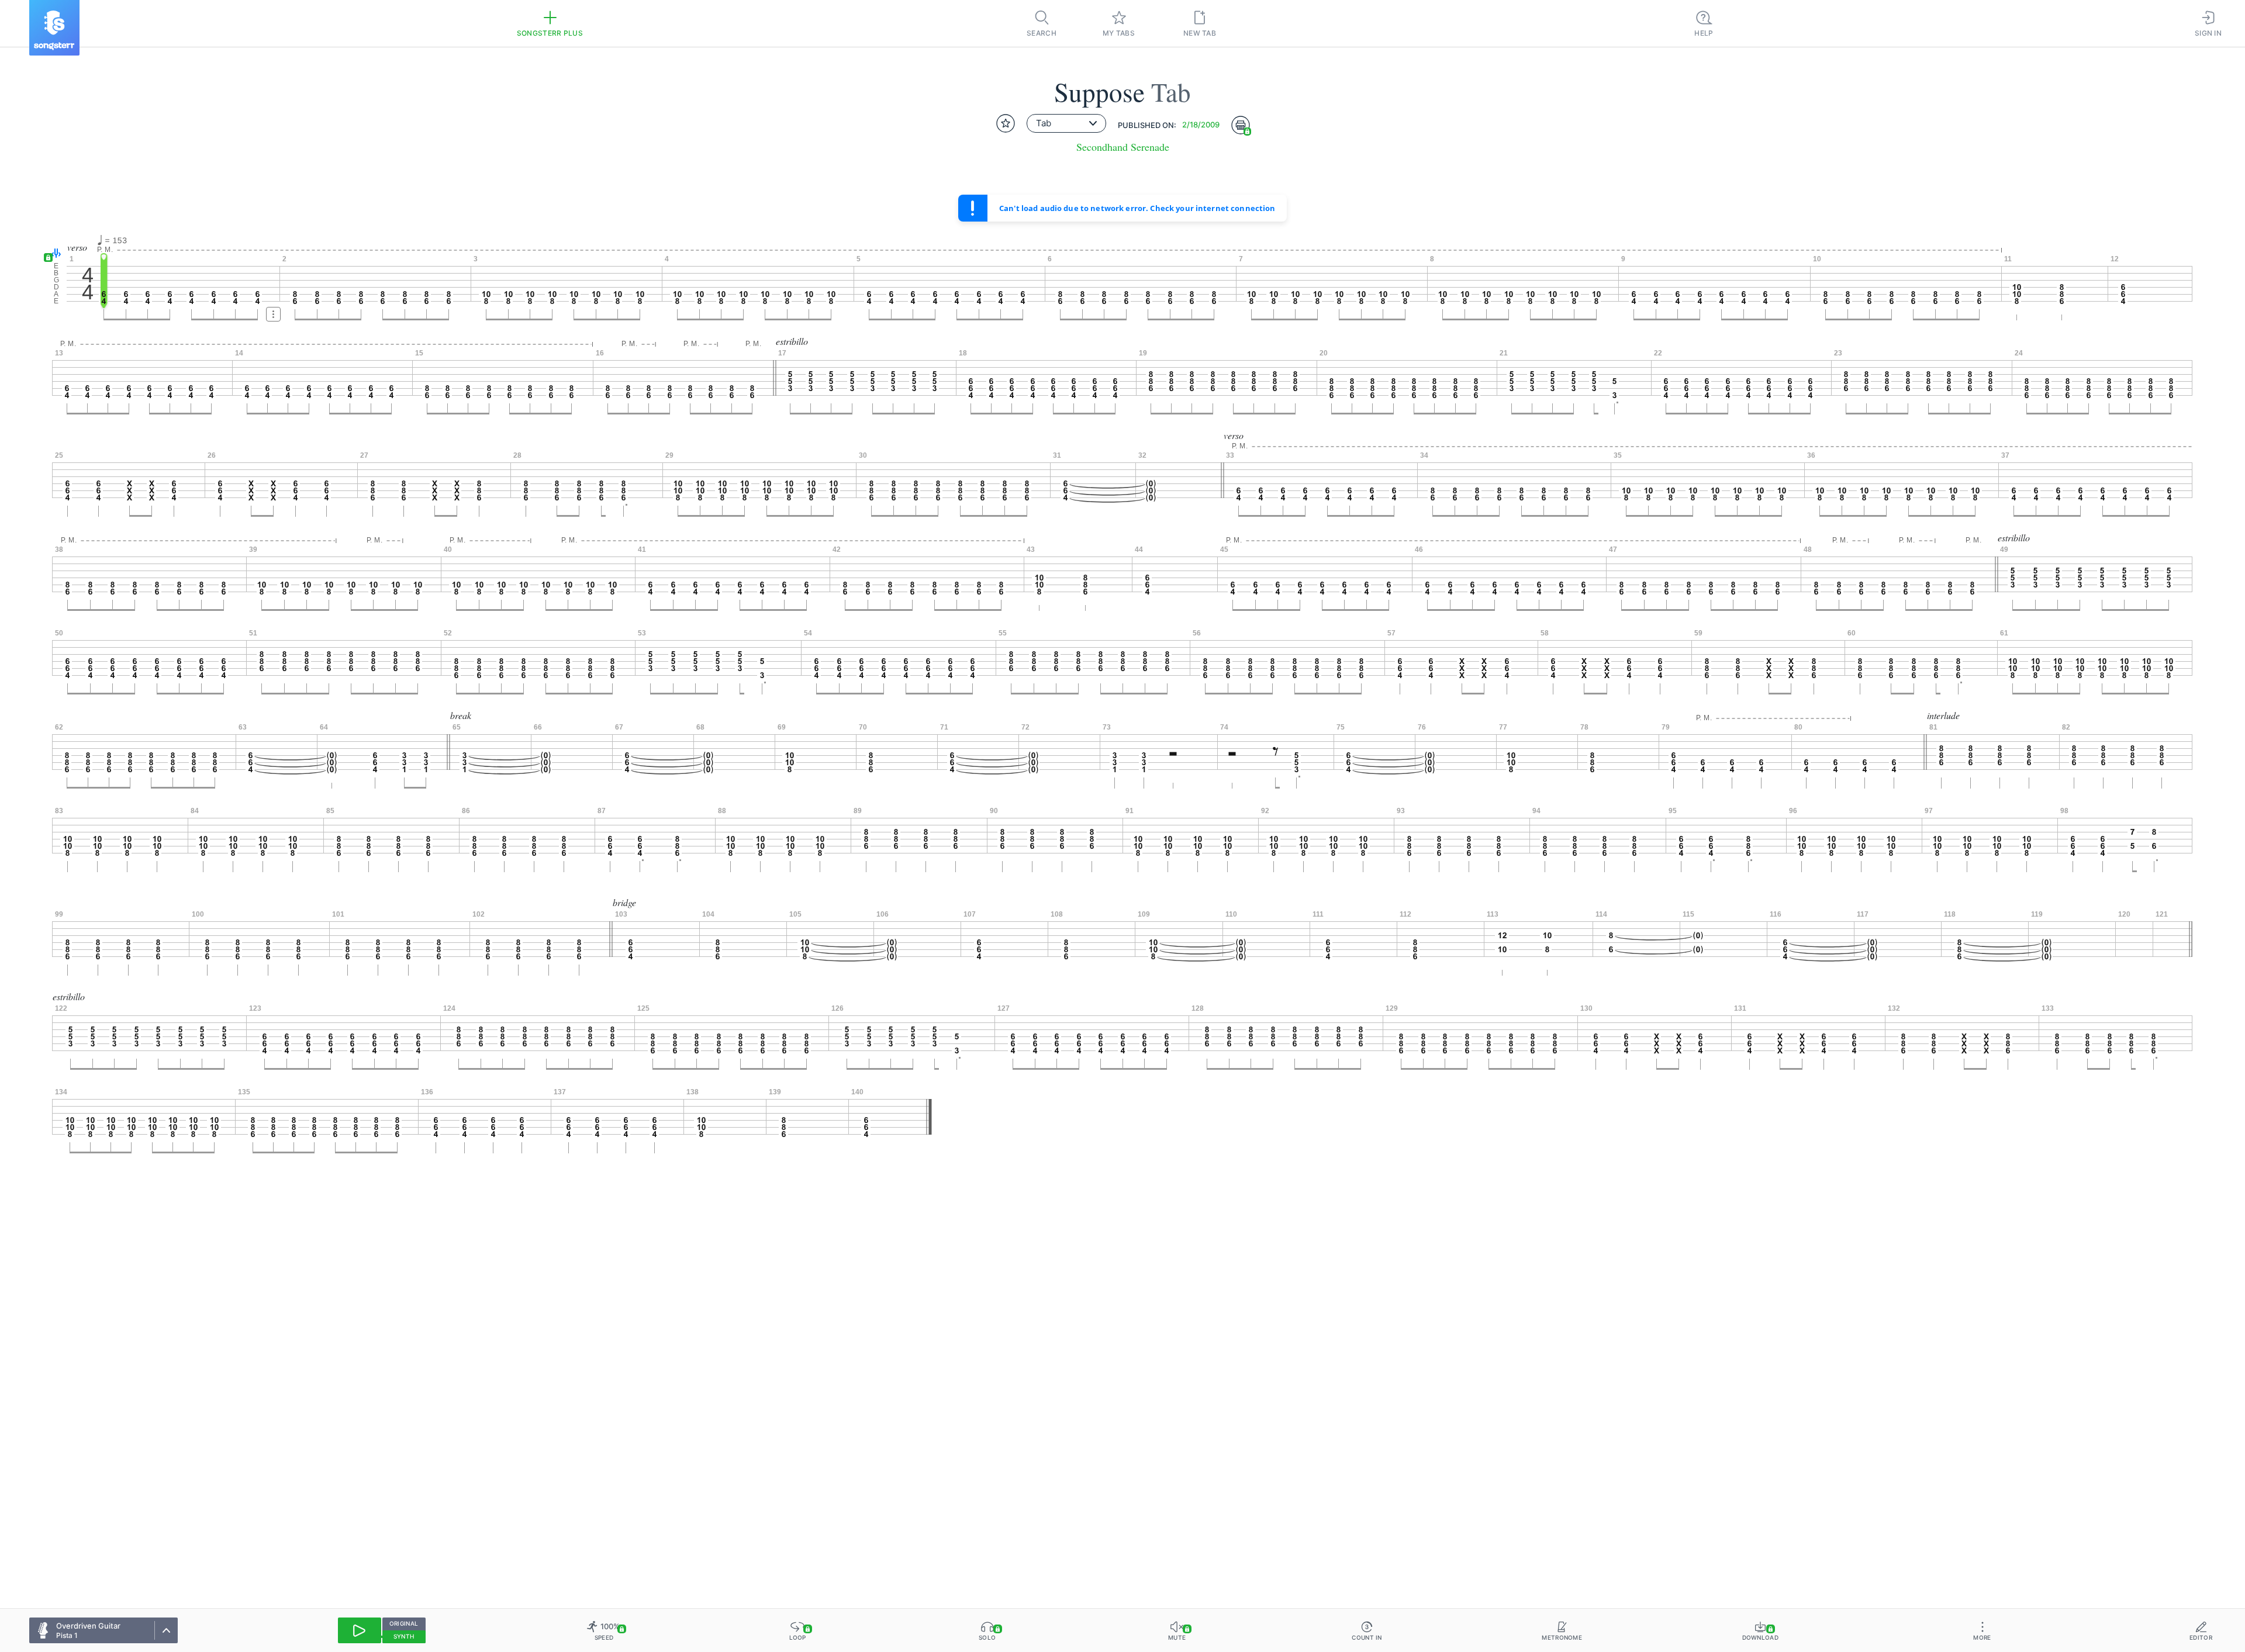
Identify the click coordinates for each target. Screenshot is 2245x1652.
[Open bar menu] (273, 314)
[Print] (1241, 125)
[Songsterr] (54, 28)
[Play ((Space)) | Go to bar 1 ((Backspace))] (360, 1630)
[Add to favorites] (1006, 123)
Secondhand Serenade (1123, 147)
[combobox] (1066, 123)
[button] (53, 254)
